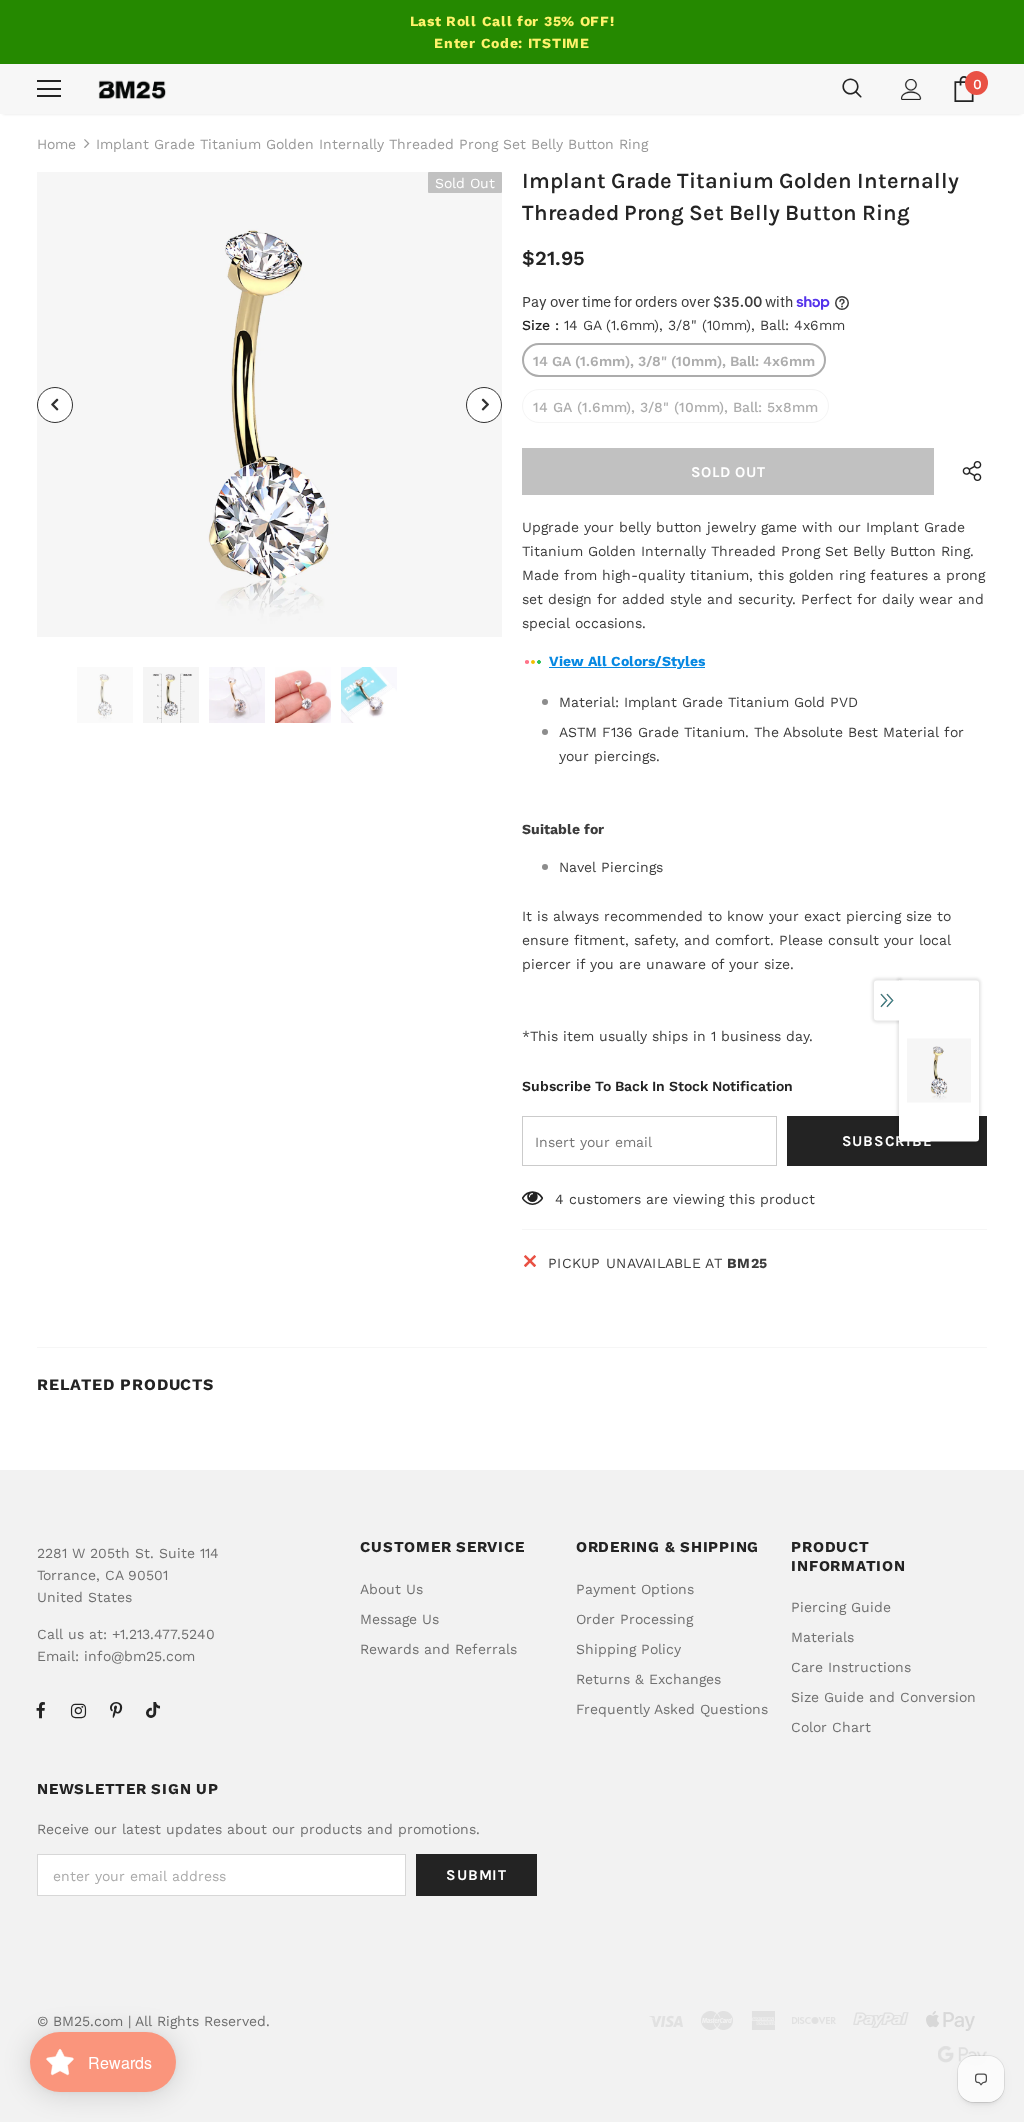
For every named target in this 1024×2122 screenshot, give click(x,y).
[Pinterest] (116, 1710)
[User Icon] (911, 89)
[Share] (966, 471)
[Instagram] (78, 1710)
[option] (269, 404)
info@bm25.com (139, 1656)
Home (56, 144)
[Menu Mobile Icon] (49, 89)
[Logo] (132, 89)
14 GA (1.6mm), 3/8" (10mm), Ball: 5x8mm (675, 407)
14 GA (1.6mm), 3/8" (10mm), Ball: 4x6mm (674, 361)
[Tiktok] (153, 1710)
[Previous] (55, 405)
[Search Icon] (852, 89)
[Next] (484, 405)
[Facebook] (41, 1710)
